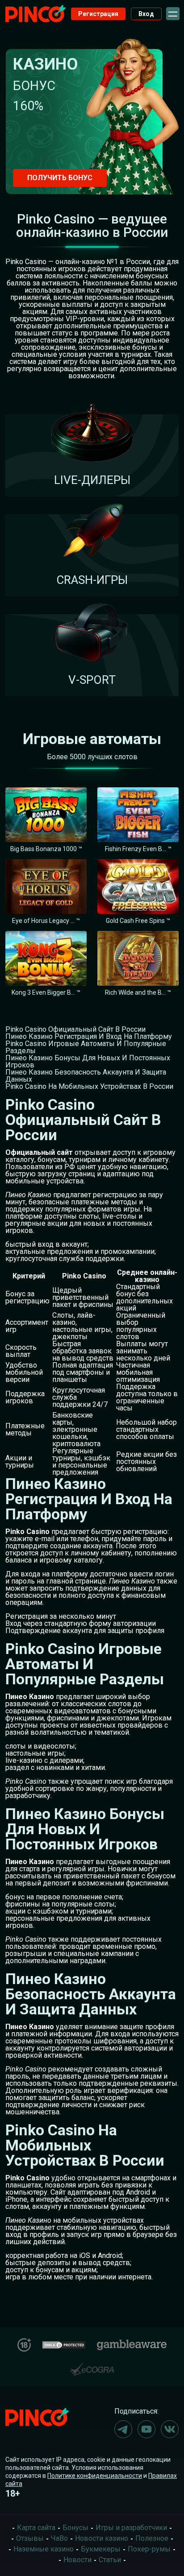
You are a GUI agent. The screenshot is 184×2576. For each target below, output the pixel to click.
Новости (77, 2560)
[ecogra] (92, 2366)
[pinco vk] (170, 2429)
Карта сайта (36, 2528)
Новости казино (102, 2538)
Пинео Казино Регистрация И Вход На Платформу (89, 1036)
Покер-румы (149, 2549)
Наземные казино (44, 2549)
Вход (146, 14)
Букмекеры (101, 2549)
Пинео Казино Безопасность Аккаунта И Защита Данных (86, 1076)
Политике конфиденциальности (95, 2476)
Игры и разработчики (131, 2528)
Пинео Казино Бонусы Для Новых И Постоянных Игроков (88, 1061)
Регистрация (98, 14)
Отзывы (30, 2538)
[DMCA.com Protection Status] (64, 2344)
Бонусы (75, 2528)
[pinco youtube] (146, 2429)
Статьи (110, 2560)
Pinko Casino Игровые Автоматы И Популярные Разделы (86, 1047)
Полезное (152, 2538)
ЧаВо (59, 2538)
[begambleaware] (132, 2343)
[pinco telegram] (123, 2429)
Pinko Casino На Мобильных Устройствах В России (89, 1086)
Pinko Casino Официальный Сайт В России (75, 1029)
